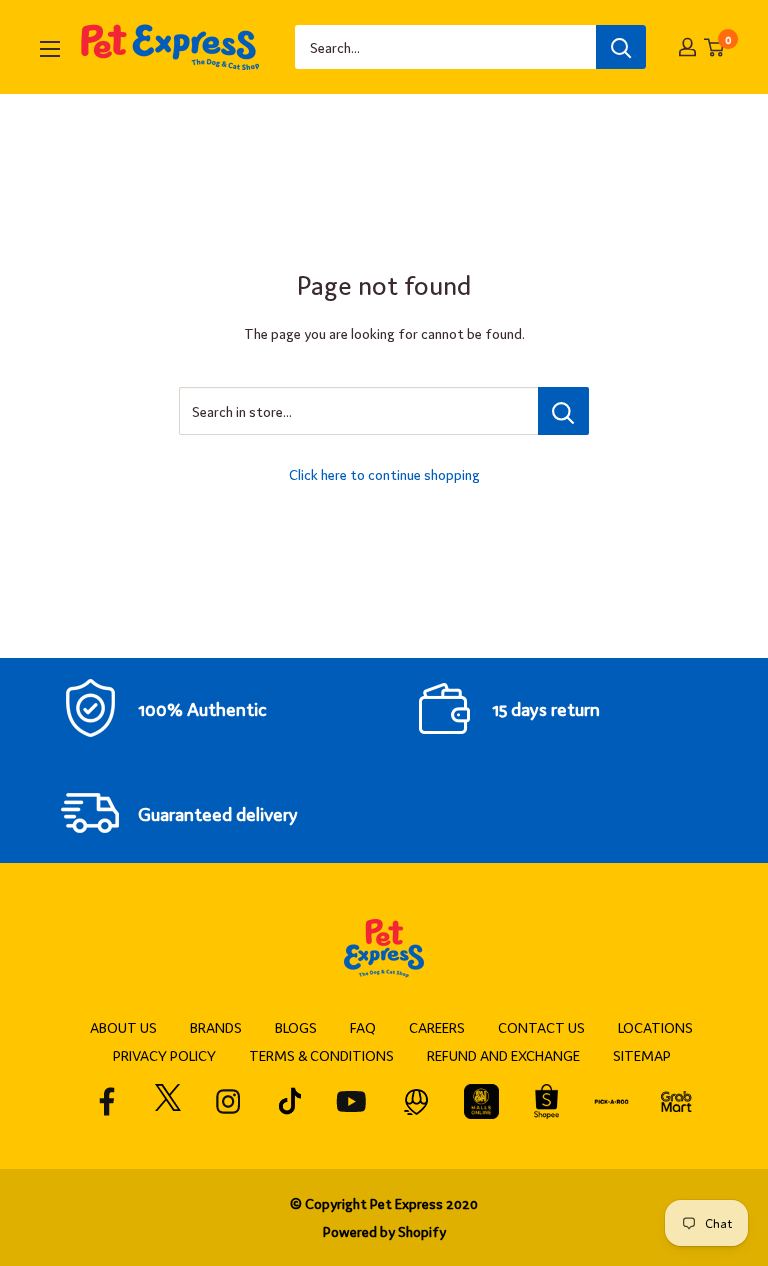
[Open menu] (50, 49)
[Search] (621, 47)
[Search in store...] (563, 411)
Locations (655, 1027)
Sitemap (642, 1055)
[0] (715, 47)
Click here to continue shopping (384, 474)
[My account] (687, 47)
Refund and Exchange (503, 1055)
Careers (437, 1027)
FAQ (363, 1027)
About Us (123, 1027)
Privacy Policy (164, 1055)
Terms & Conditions (321, 1055)
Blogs (296, 1027)
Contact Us (541, 1027)
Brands (216, 1027)
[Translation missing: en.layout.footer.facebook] (107, 1101)
